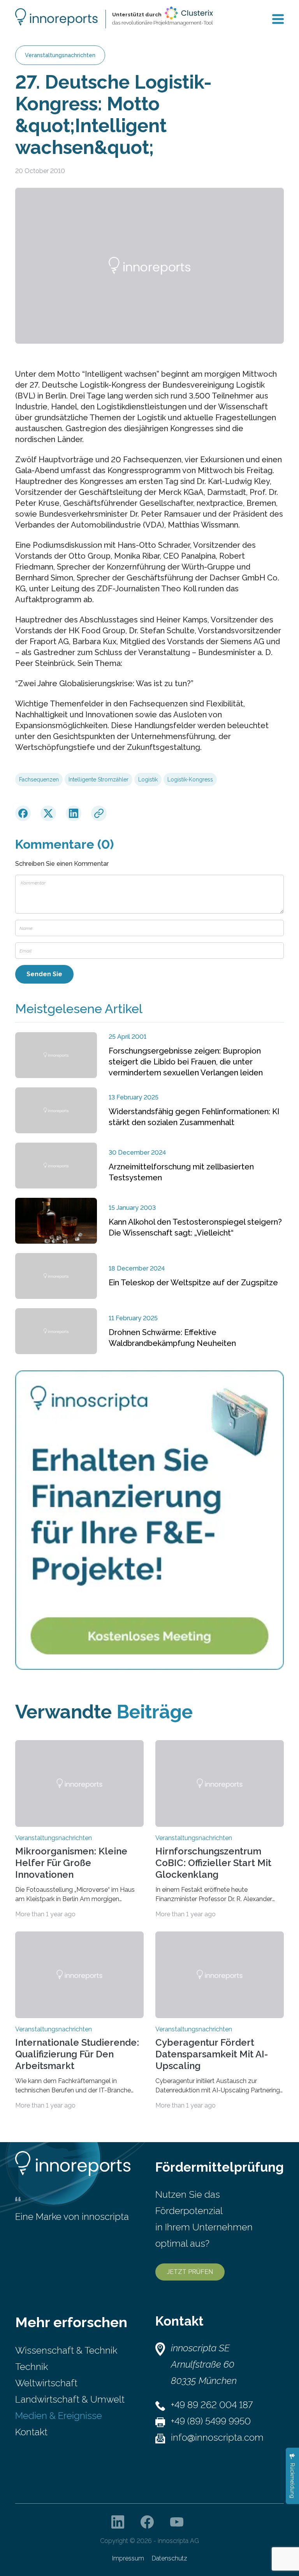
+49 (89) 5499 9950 (211, 2421)
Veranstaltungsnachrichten (60, 55)
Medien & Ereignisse (59, 2416)
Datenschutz (170, 2558)
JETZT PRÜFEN (190, 2272)
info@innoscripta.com (217, 2437)
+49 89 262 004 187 (212, 2405)
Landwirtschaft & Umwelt (70, 2399)
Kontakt (31, 2432)
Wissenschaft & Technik (66, 2350)
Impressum (128, 2558)
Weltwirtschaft (46, 2383)
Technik (32, 2367)
